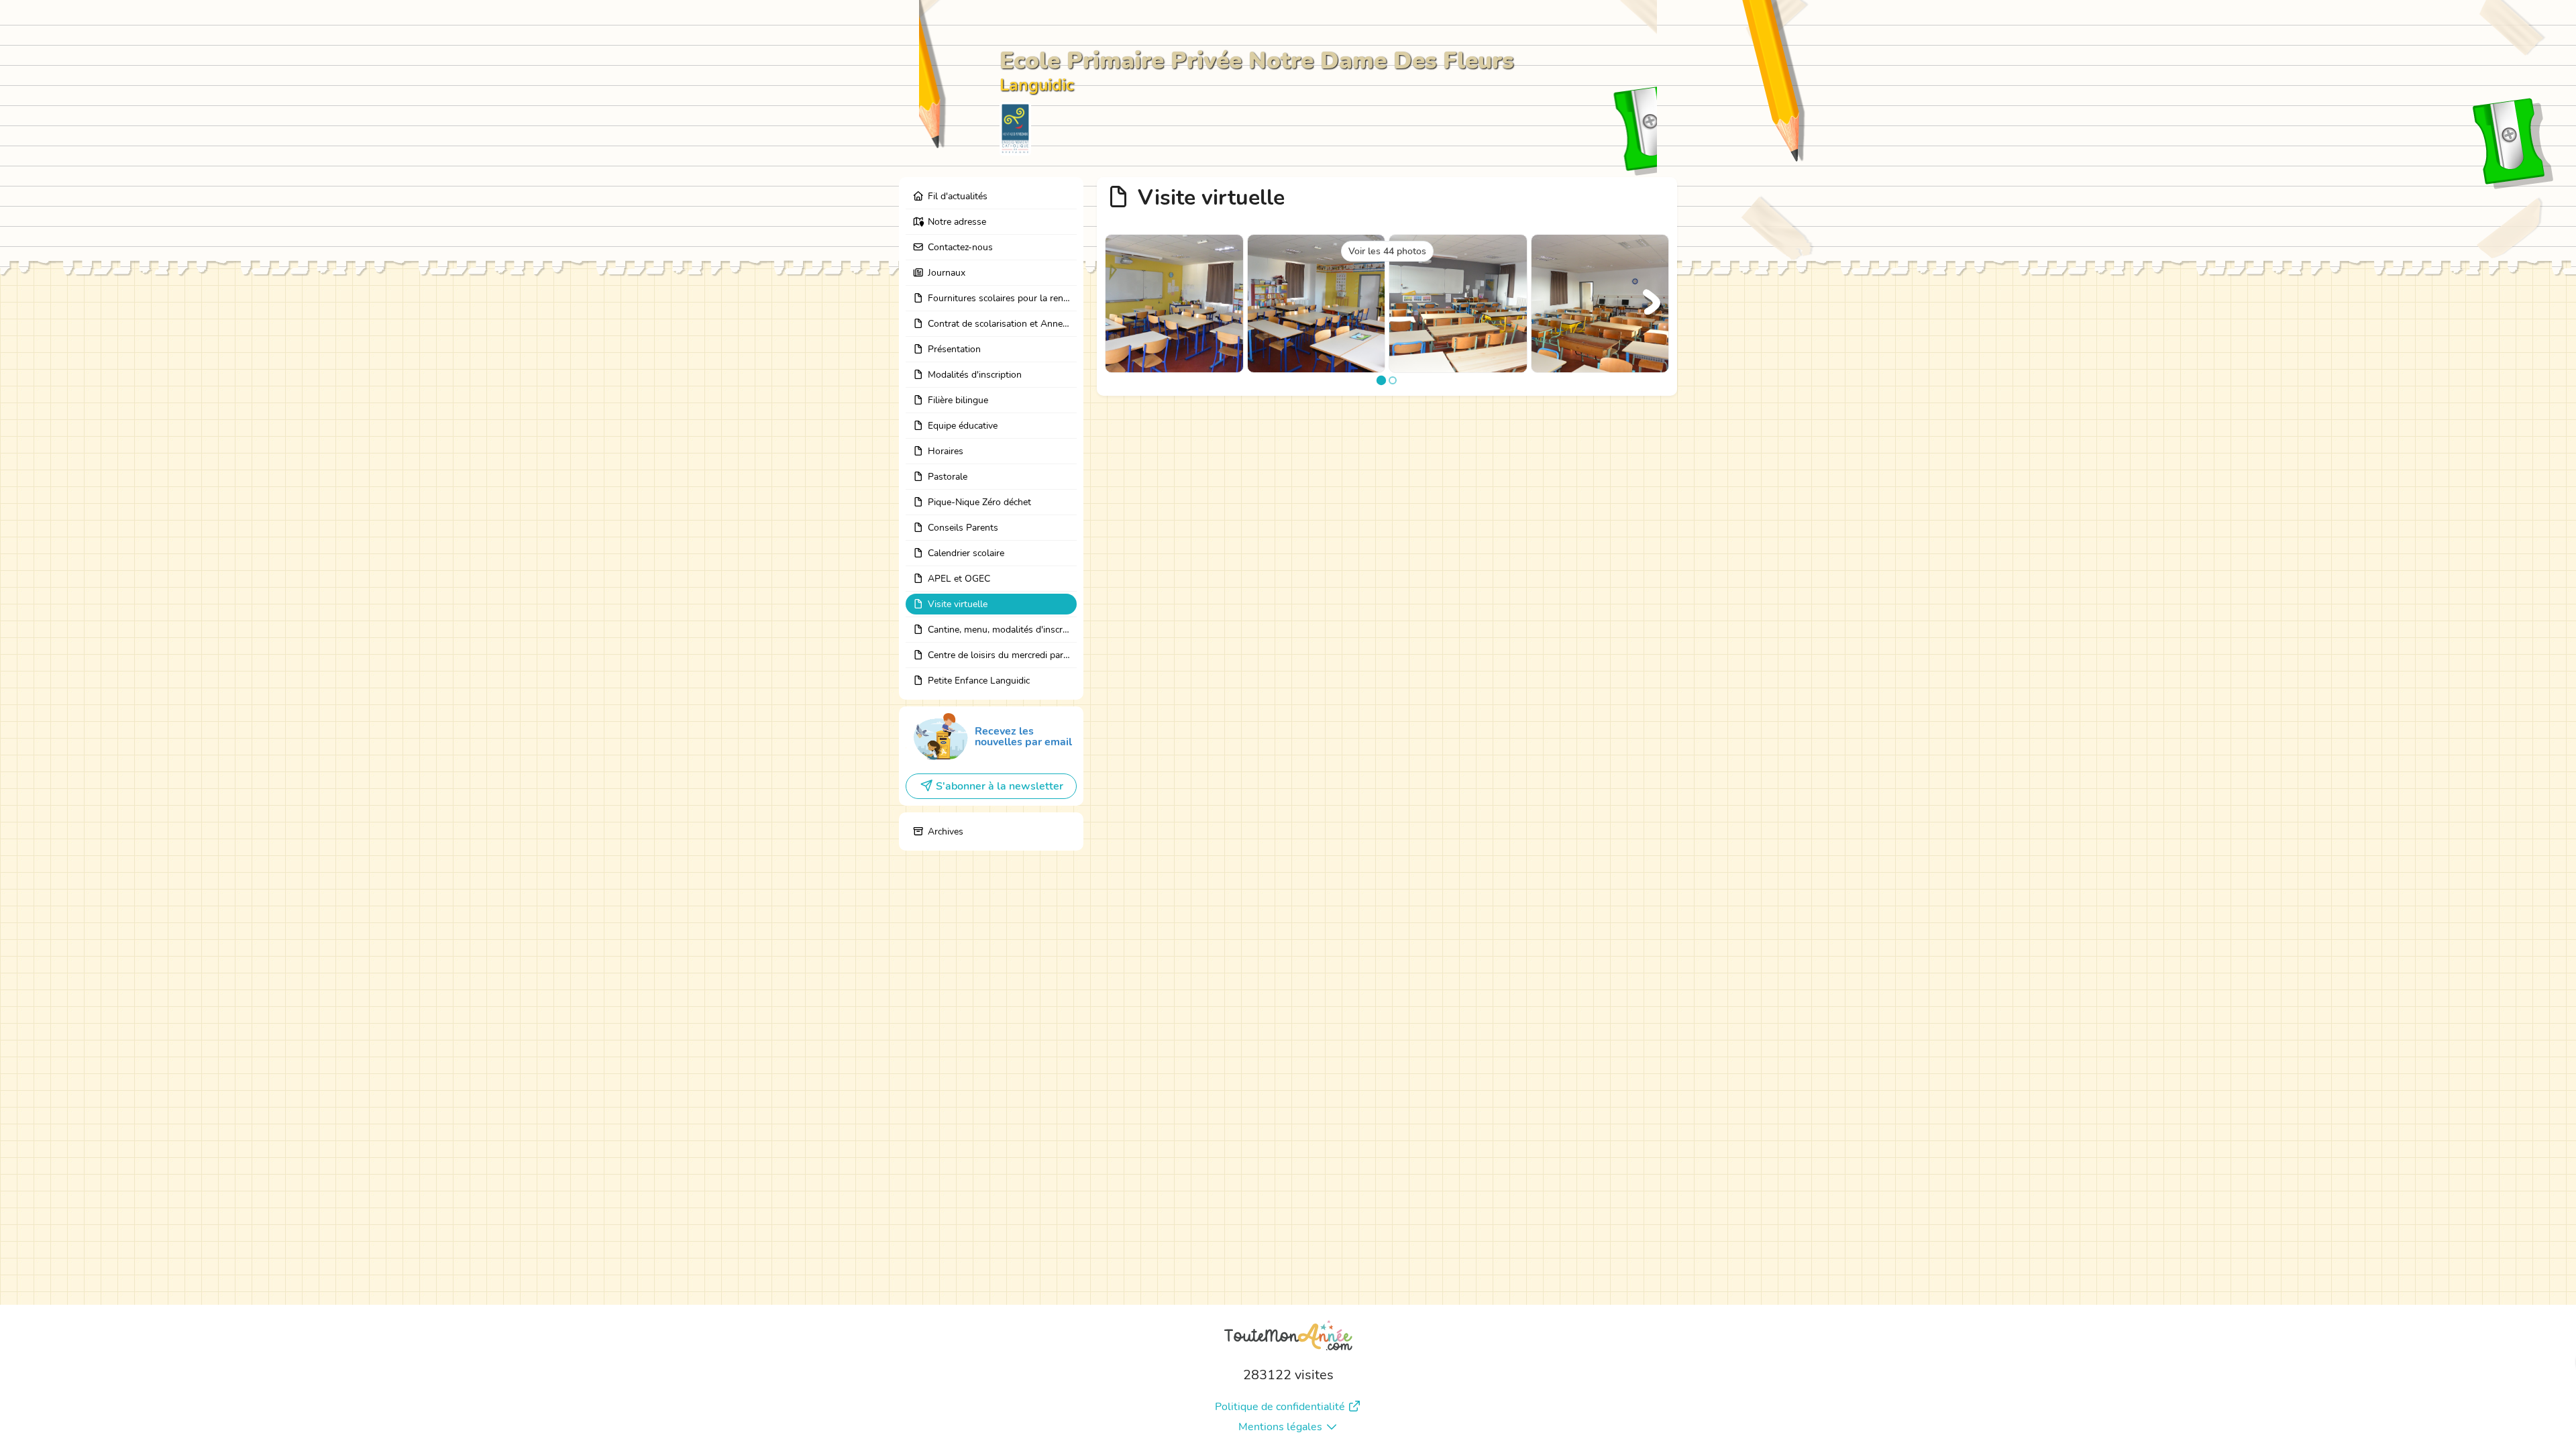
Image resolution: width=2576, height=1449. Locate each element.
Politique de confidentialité (1280, 1407)
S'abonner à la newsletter (1000, 786)
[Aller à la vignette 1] (1381, 380)
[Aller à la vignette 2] (1393, 380)
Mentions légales (1280, 1427)
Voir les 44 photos (1387, 251)
